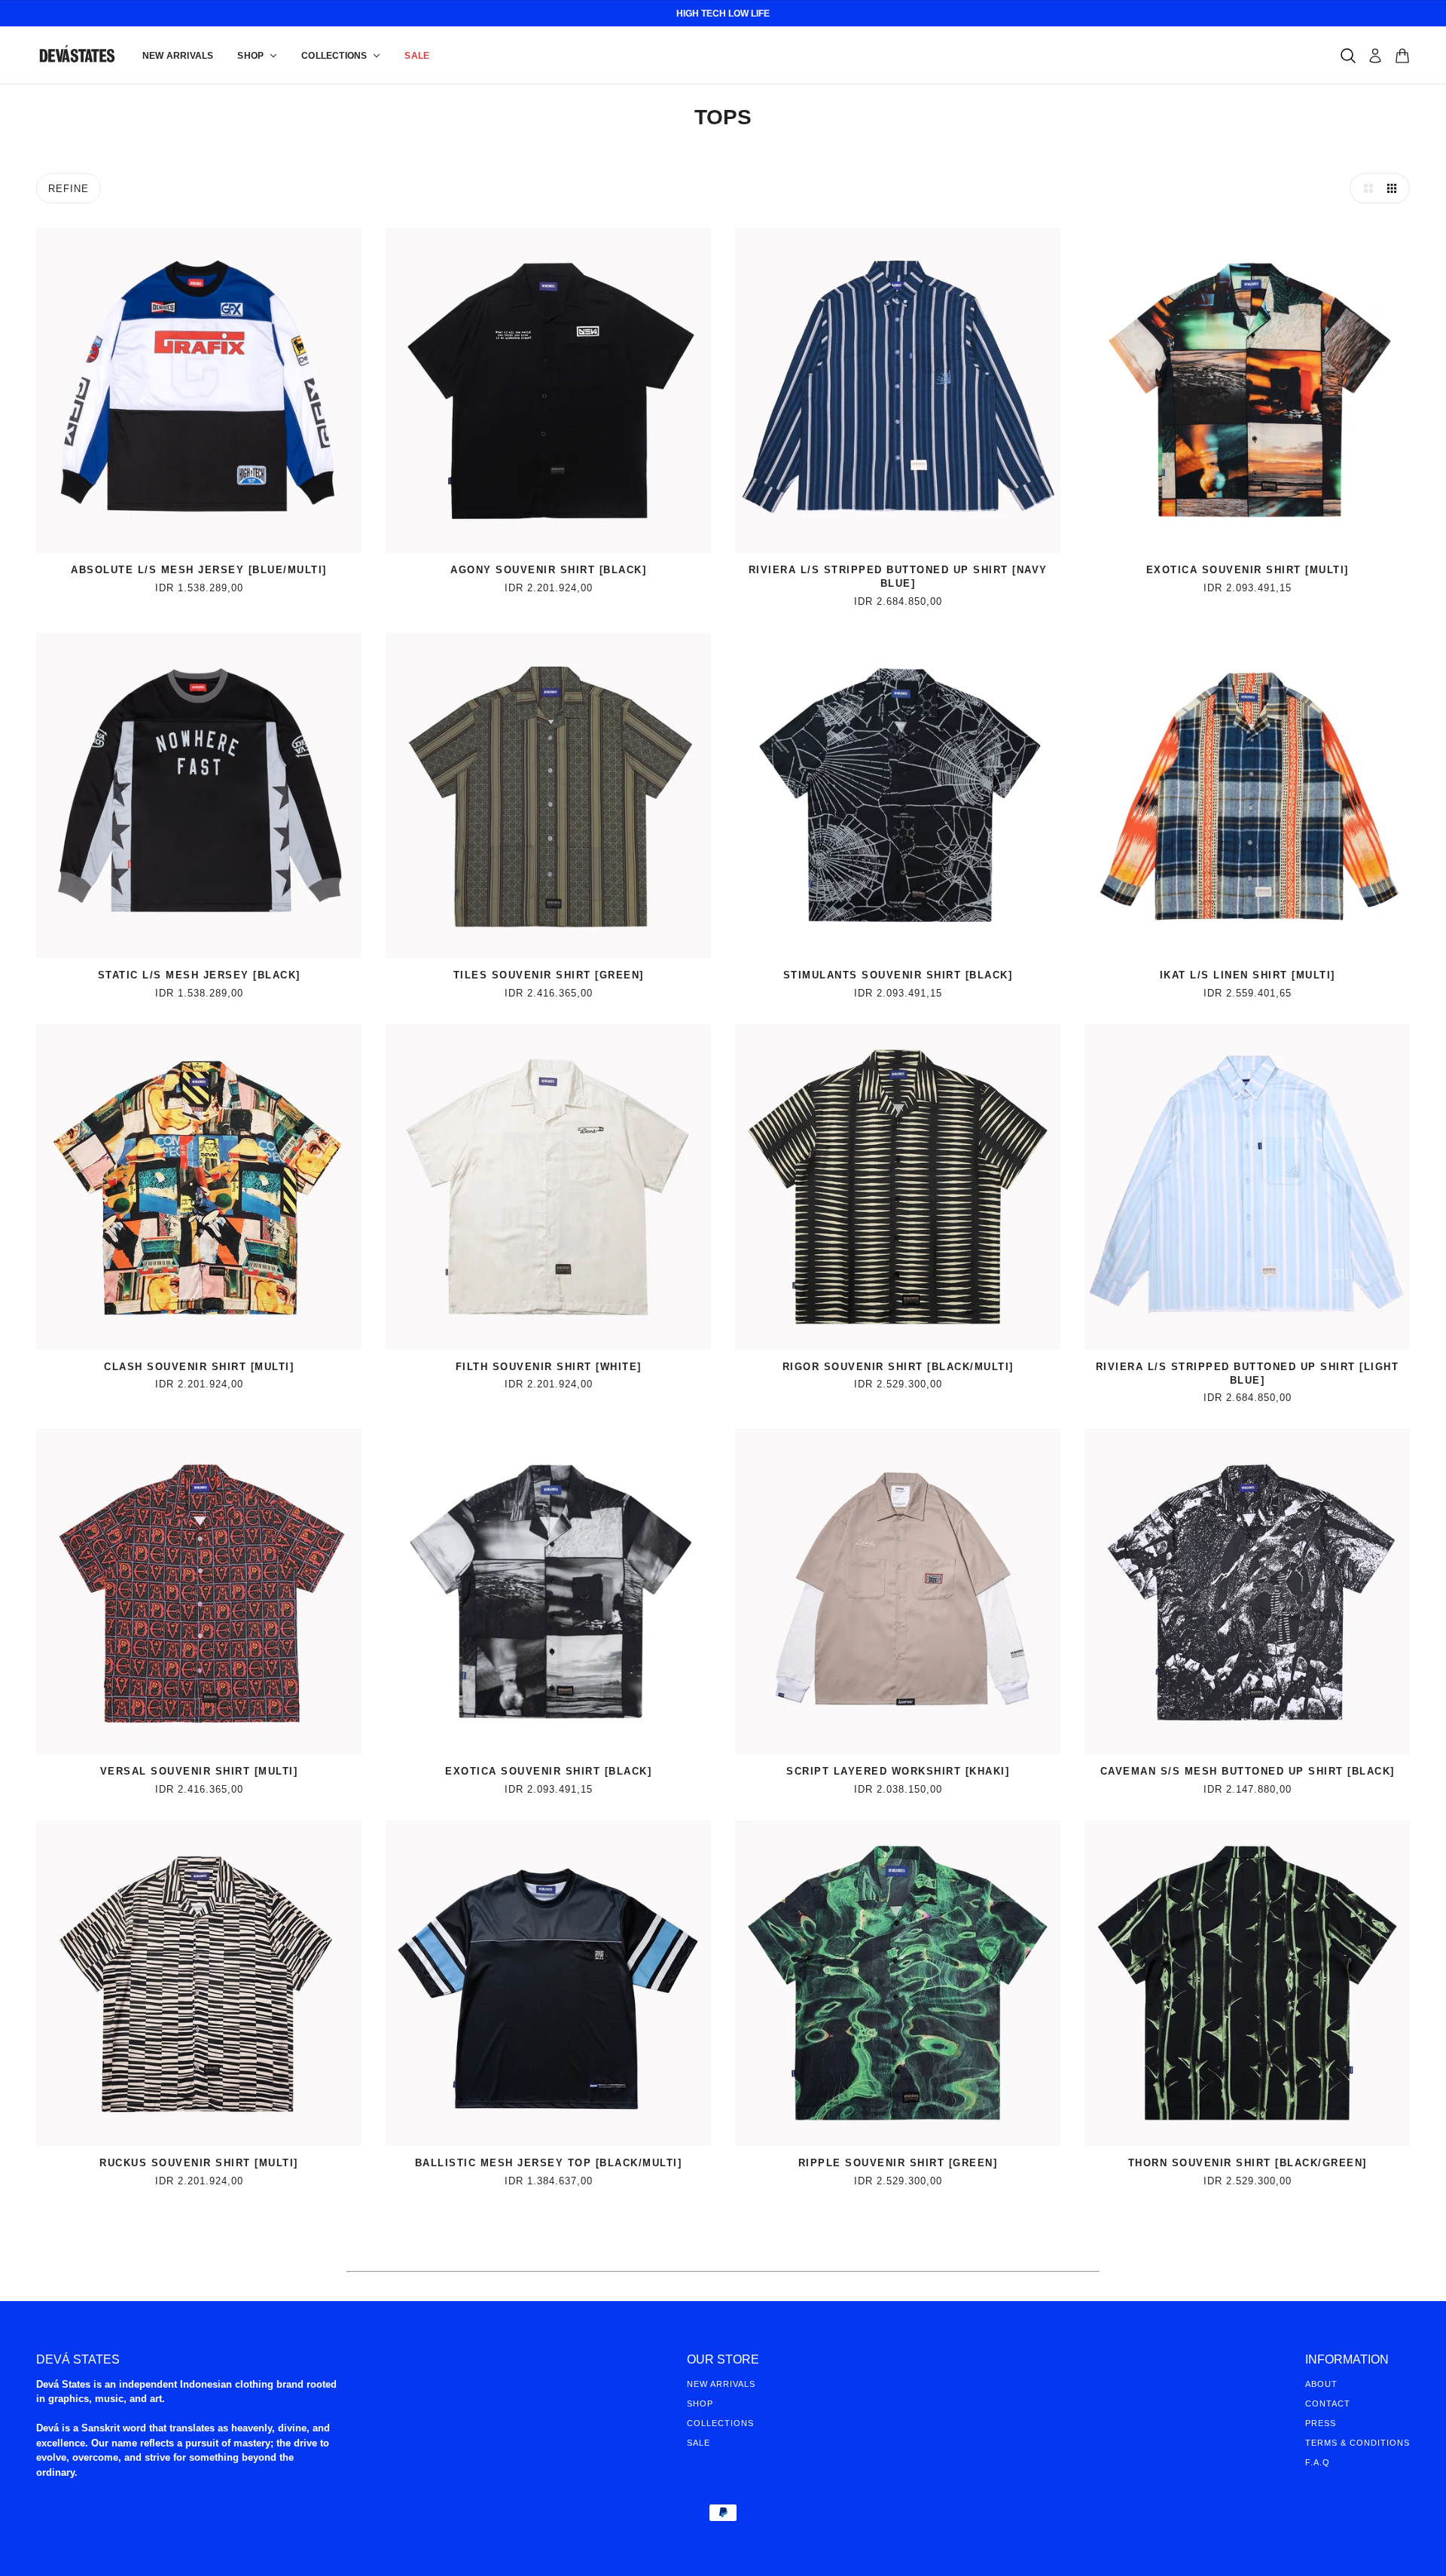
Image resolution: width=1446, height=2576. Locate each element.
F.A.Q (1318, 2462)
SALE (699, 2443)
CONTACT (1328, 2404)
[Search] (1348, 56)
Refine (69, 189)
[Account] (1375, 56)
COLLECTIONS (720, 2423)
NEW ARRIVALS (721, 2384)
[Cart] (1402, 56)
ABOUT (1321, 2384)
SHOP (700, 2404)
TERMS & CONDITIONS (1358, 2443)
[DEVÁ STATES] (77, 55)
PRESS (1321, 2423)
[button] (1365, 188)
